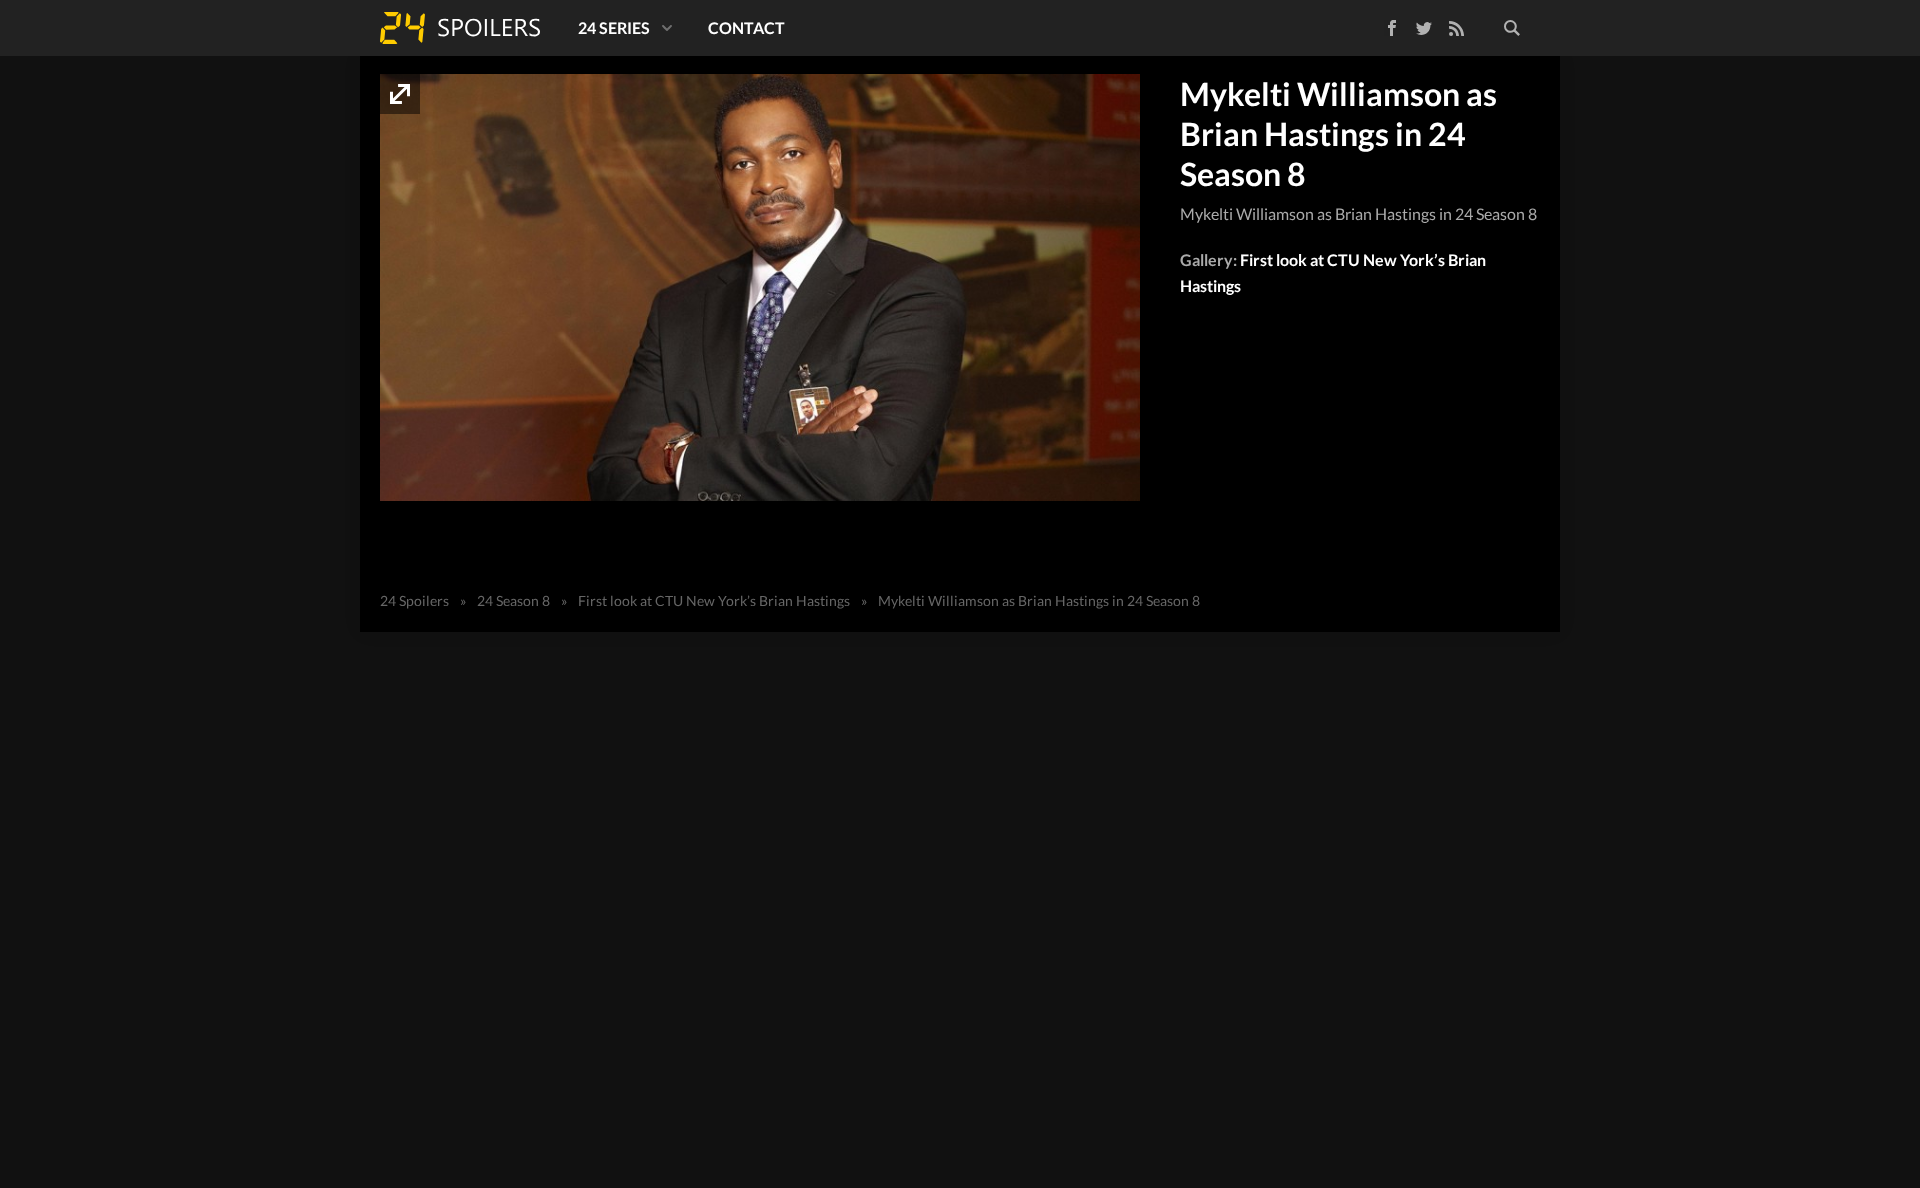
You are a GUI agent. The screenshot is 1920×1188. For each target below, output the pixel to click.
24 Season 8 (513, 600)
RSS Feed (1456, 28)
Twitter (1424, 28)
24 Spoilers (460, 28)
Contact (746, 27)
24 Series (614, 27)
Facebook (1377, 24)
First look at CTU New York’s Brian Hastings (714, 600)
